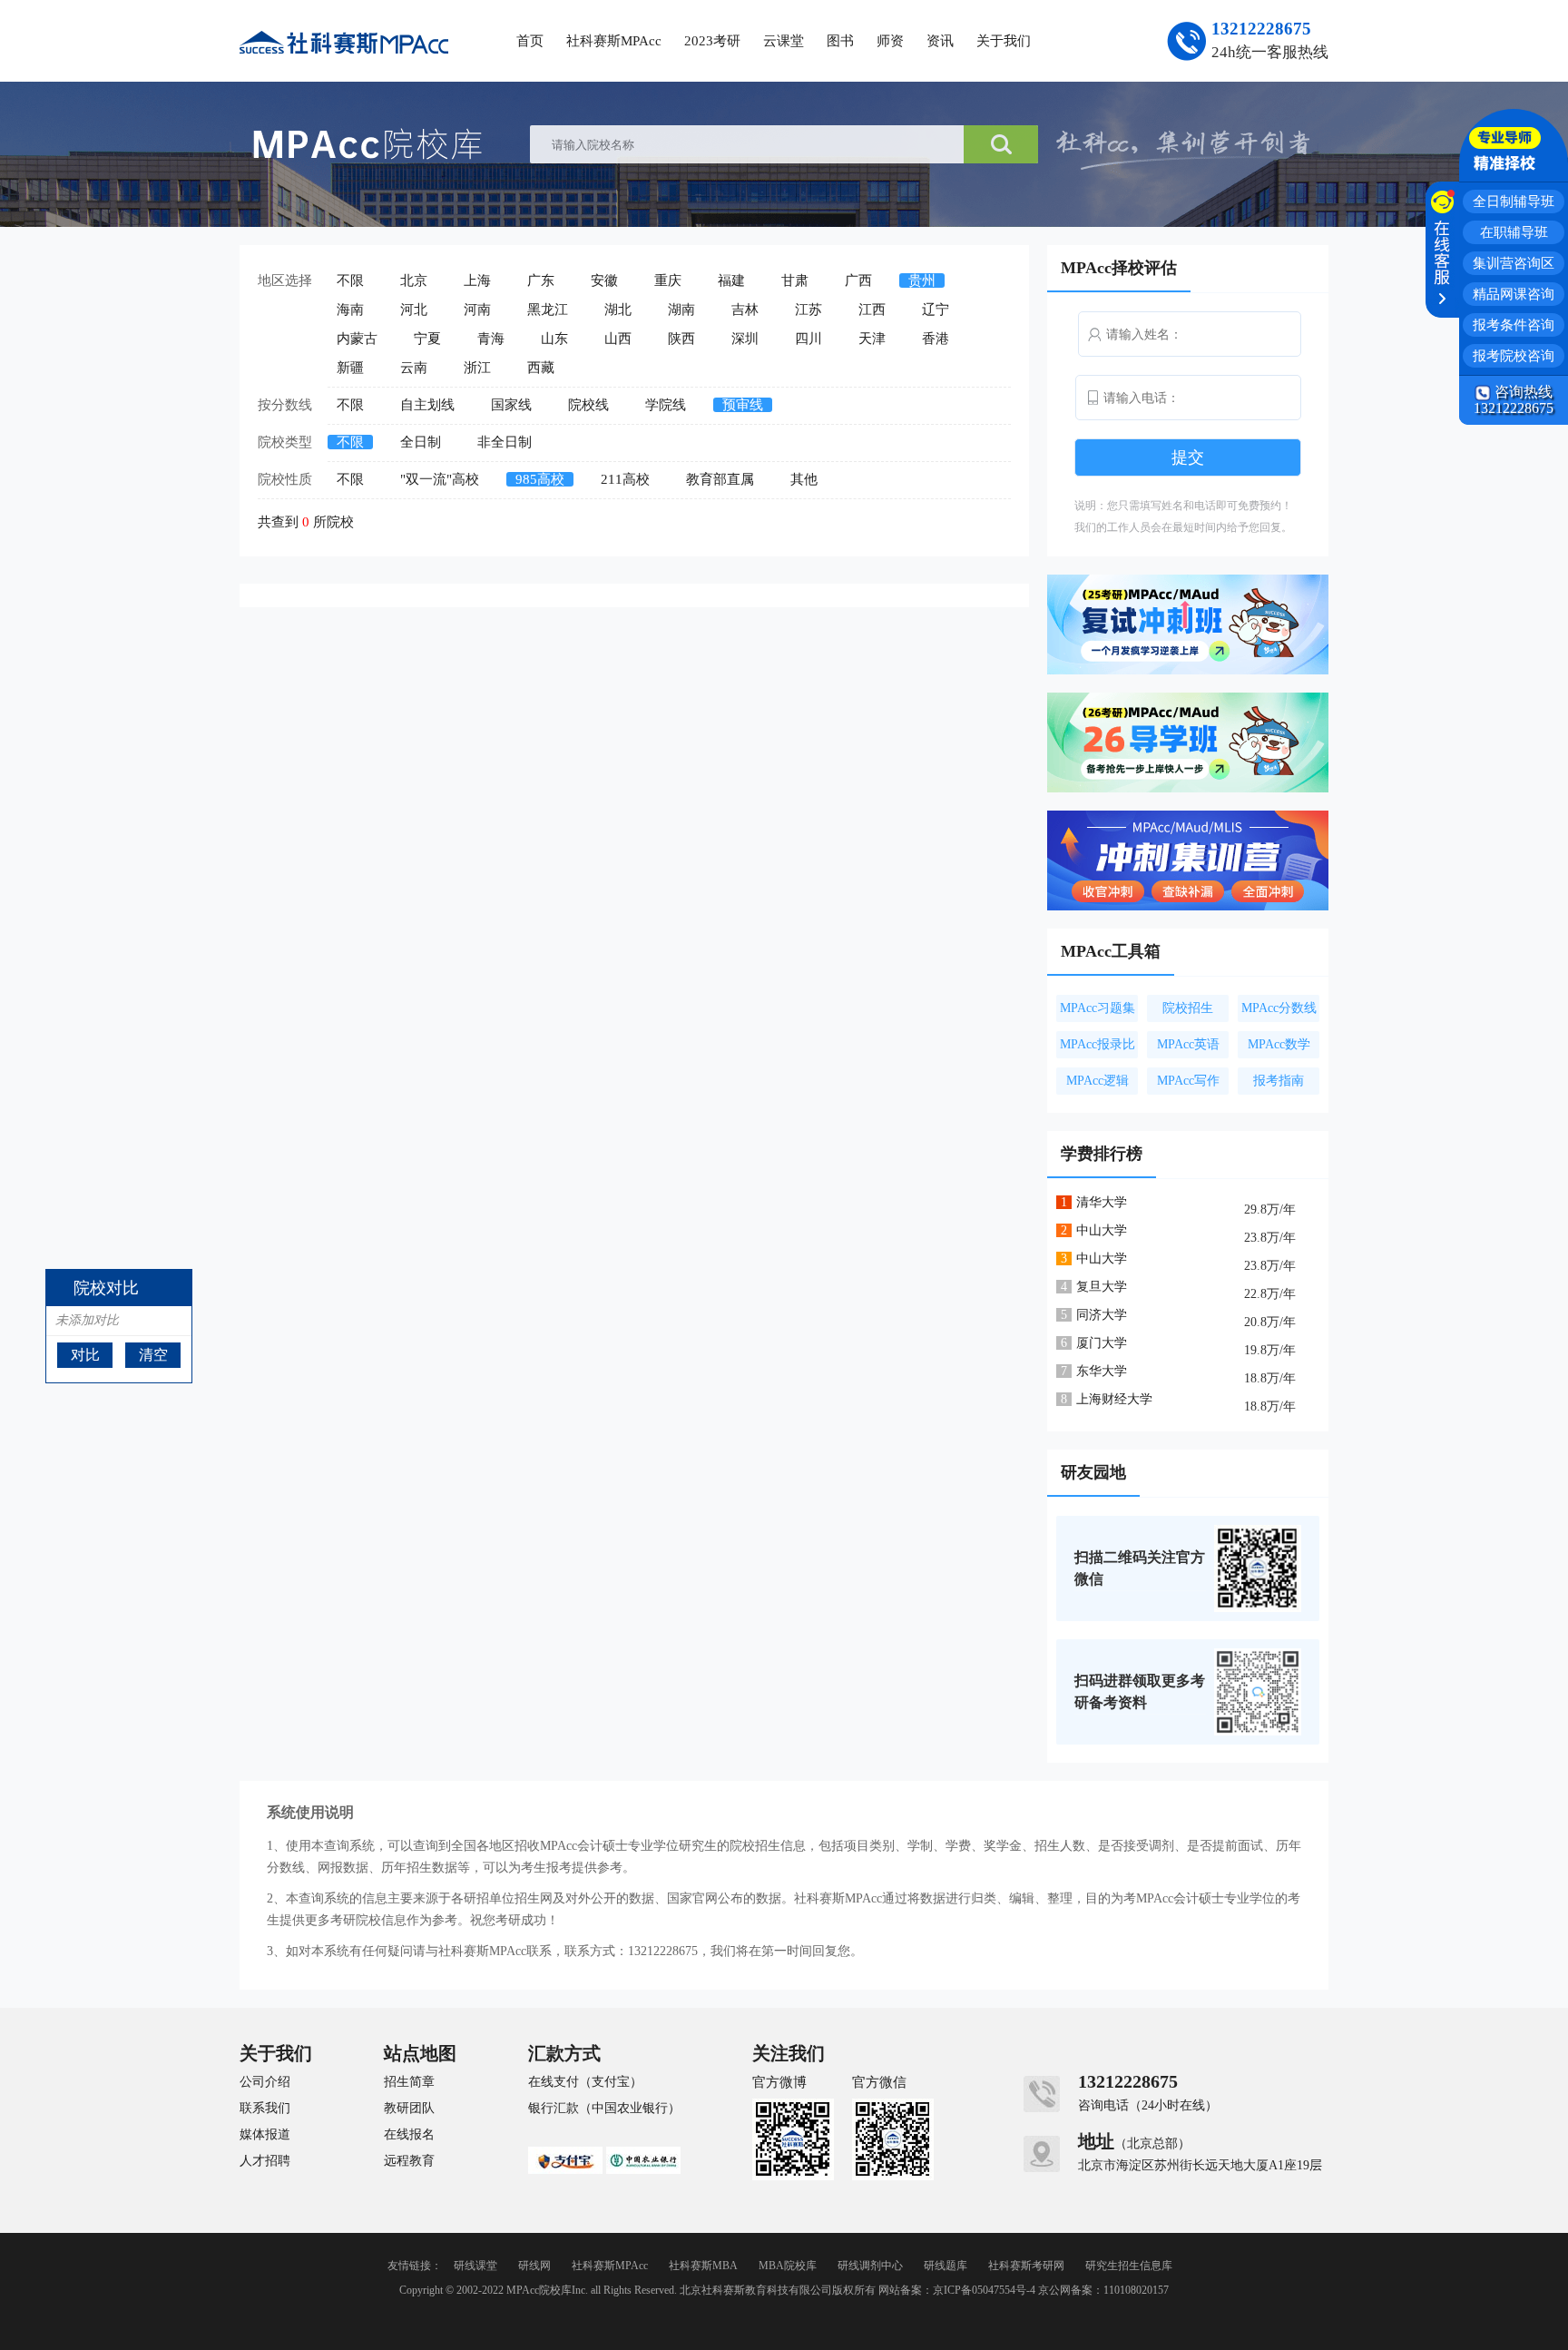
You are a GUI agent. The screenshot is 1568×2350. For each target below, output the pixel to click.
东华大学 (1102, 1371)
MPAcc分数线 (1279, 1008)
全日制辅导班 (1514, 202)
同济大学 (1102, 1315)
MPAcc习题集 (1098, 1008)
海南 (350, 310)
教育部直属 (720, 479)
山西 (618, 339)
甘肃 (795, 280)
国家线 (511, 405)
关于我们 (1004, 41)
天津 (872, 339)
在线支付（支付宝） (585, 2082)
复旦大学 (1102, 1287)
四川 (808, 339)
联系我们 (265, 2109)
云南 (414, 368)
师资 (890, 41)
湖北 (618, 310)
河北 (414, 310)
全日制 (421, 442)
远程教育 (409, 2161)
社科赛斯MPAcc (614, 41)
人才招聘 (265, 2161)
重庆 (668, 280)
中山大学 (1102, 1230)
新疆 (350, 368)
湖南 (681, 310)
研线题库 (946, 2266)
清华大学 (1102, 1202)
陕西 (681, 339)
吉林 (745, 310)
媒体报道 (265, 2135)
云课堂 (784, 41)
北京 (414, 280)
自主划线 (427, 405)
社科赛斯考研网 (1026, 2266)
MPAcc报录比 (1098, 1044)
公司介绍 (265, 2082)
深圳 (745, 339)
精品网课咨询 (1514, 294)
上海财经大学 (1114, 1399)
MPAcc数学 (1279, 1044)
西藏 (541, 368)
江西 (872, 310)
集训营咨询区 (1514, 263)
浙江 (477, 368)
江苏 (808, 310)
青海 (491, 339)
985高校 (540, 479)
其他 (804, 479)
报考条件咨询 (1514, 325)
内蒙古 (357, 339)
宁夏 (427, 339)
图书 (840, 41)
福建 (731, 280)
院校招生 (1188, 1008)
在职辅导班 (1514, 232)
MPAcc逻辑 (1098, 1081)
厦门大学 (1102, 1343)
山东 (554, 339)
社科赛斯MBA (703, 2266)
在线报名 (409, 2135)
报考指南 (1279, 1081)
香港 (936, 339)
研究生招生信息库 (1129, 2266)
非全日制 (505, 442)
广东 (541, 280)
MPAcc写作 (1188, 1081)
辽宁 (936, 310)
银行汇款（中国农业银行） (604, 2109)
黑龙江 (548, 310)
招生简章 (409, 2082)
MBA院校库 (788, 2266)
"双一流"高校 (440, 479)
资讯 (940, 41)
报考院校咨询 (1514, 356)
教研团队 (409, 2109)
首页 (530, 41)
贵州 (922, 280)
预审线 (743, 405)
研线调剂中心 (870, 2266)
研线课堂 (475, 2266)
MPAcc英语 (1188, 1044)
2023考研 (712, 41)
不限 (350, 280)
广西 (858, 280)
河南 (477, 310)
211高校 (625, 479)
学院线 (666, 405)
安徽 (604, 280)
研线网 (534, 2266)
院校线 (588, 405)
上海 (477, 280)
